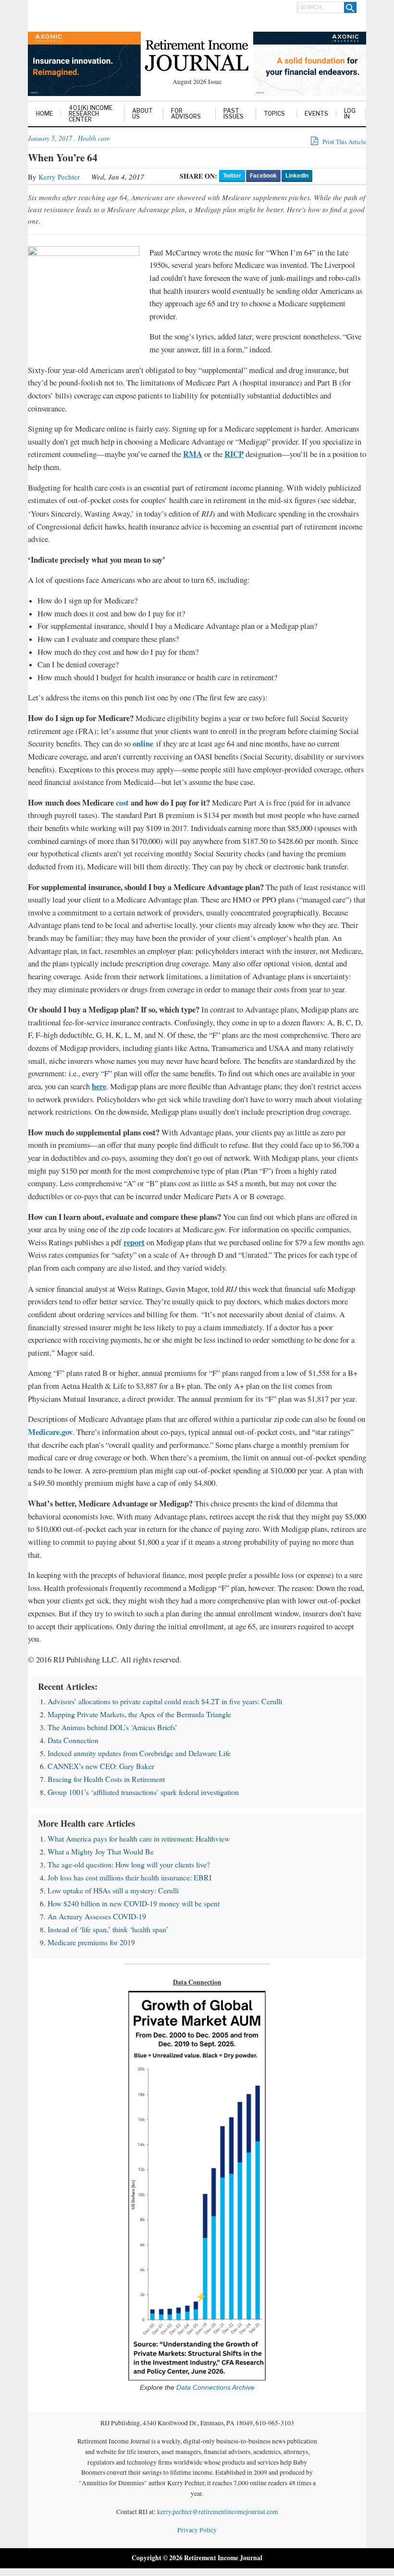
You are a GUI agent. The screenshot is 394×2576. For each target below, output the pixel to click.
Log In (350, 114)
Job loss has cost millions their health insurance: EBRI (129, 1877)
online (143, 743)
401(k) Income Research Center (91, 114)
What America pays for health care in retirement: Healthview (139, 1838)
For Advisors (186, 114)
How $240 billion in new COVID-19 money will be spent (134, 1903)
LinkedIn (297, 176)
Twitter (232, 176)
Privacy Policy (197, 2530)
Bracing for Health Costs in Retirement (106, 1779)
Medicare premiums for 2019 (91, 1942)
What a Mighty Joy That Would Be (101, 1851)
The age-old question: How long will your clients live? (129, 1864)
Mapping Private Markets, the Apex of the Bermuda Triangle (139, 1714)
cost (122, 802)
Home (44, 114)
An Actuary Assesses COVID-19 (97, 1916)
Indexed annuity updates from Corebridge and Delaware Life (139, 1753)
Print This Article (344, 142)
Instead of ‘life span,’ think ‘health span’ (108, 1929)
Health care (94, 138)
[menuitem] (45, 114)
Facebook (263, 176)
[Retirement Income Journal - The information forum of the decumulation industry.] (197, 57)
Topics (274, 114)
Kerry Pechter (59, 177)
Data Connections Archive (215, 2388)
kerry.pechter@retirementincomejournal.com (218, 2512)
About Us (142, 114)
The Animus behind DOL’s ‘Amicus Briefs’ (112, 1727)
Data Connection (73, 1740)
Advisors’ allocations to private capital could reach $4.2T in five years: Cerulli (165, 1701)
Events (316, 114)
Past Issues (234, 114)
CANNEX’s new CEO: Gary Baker (101, 1766)
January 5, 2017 (50, 138)
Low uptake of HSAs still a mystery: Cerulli (113, 1890)
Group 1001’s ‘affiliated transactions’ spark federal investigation (143, 1792)
